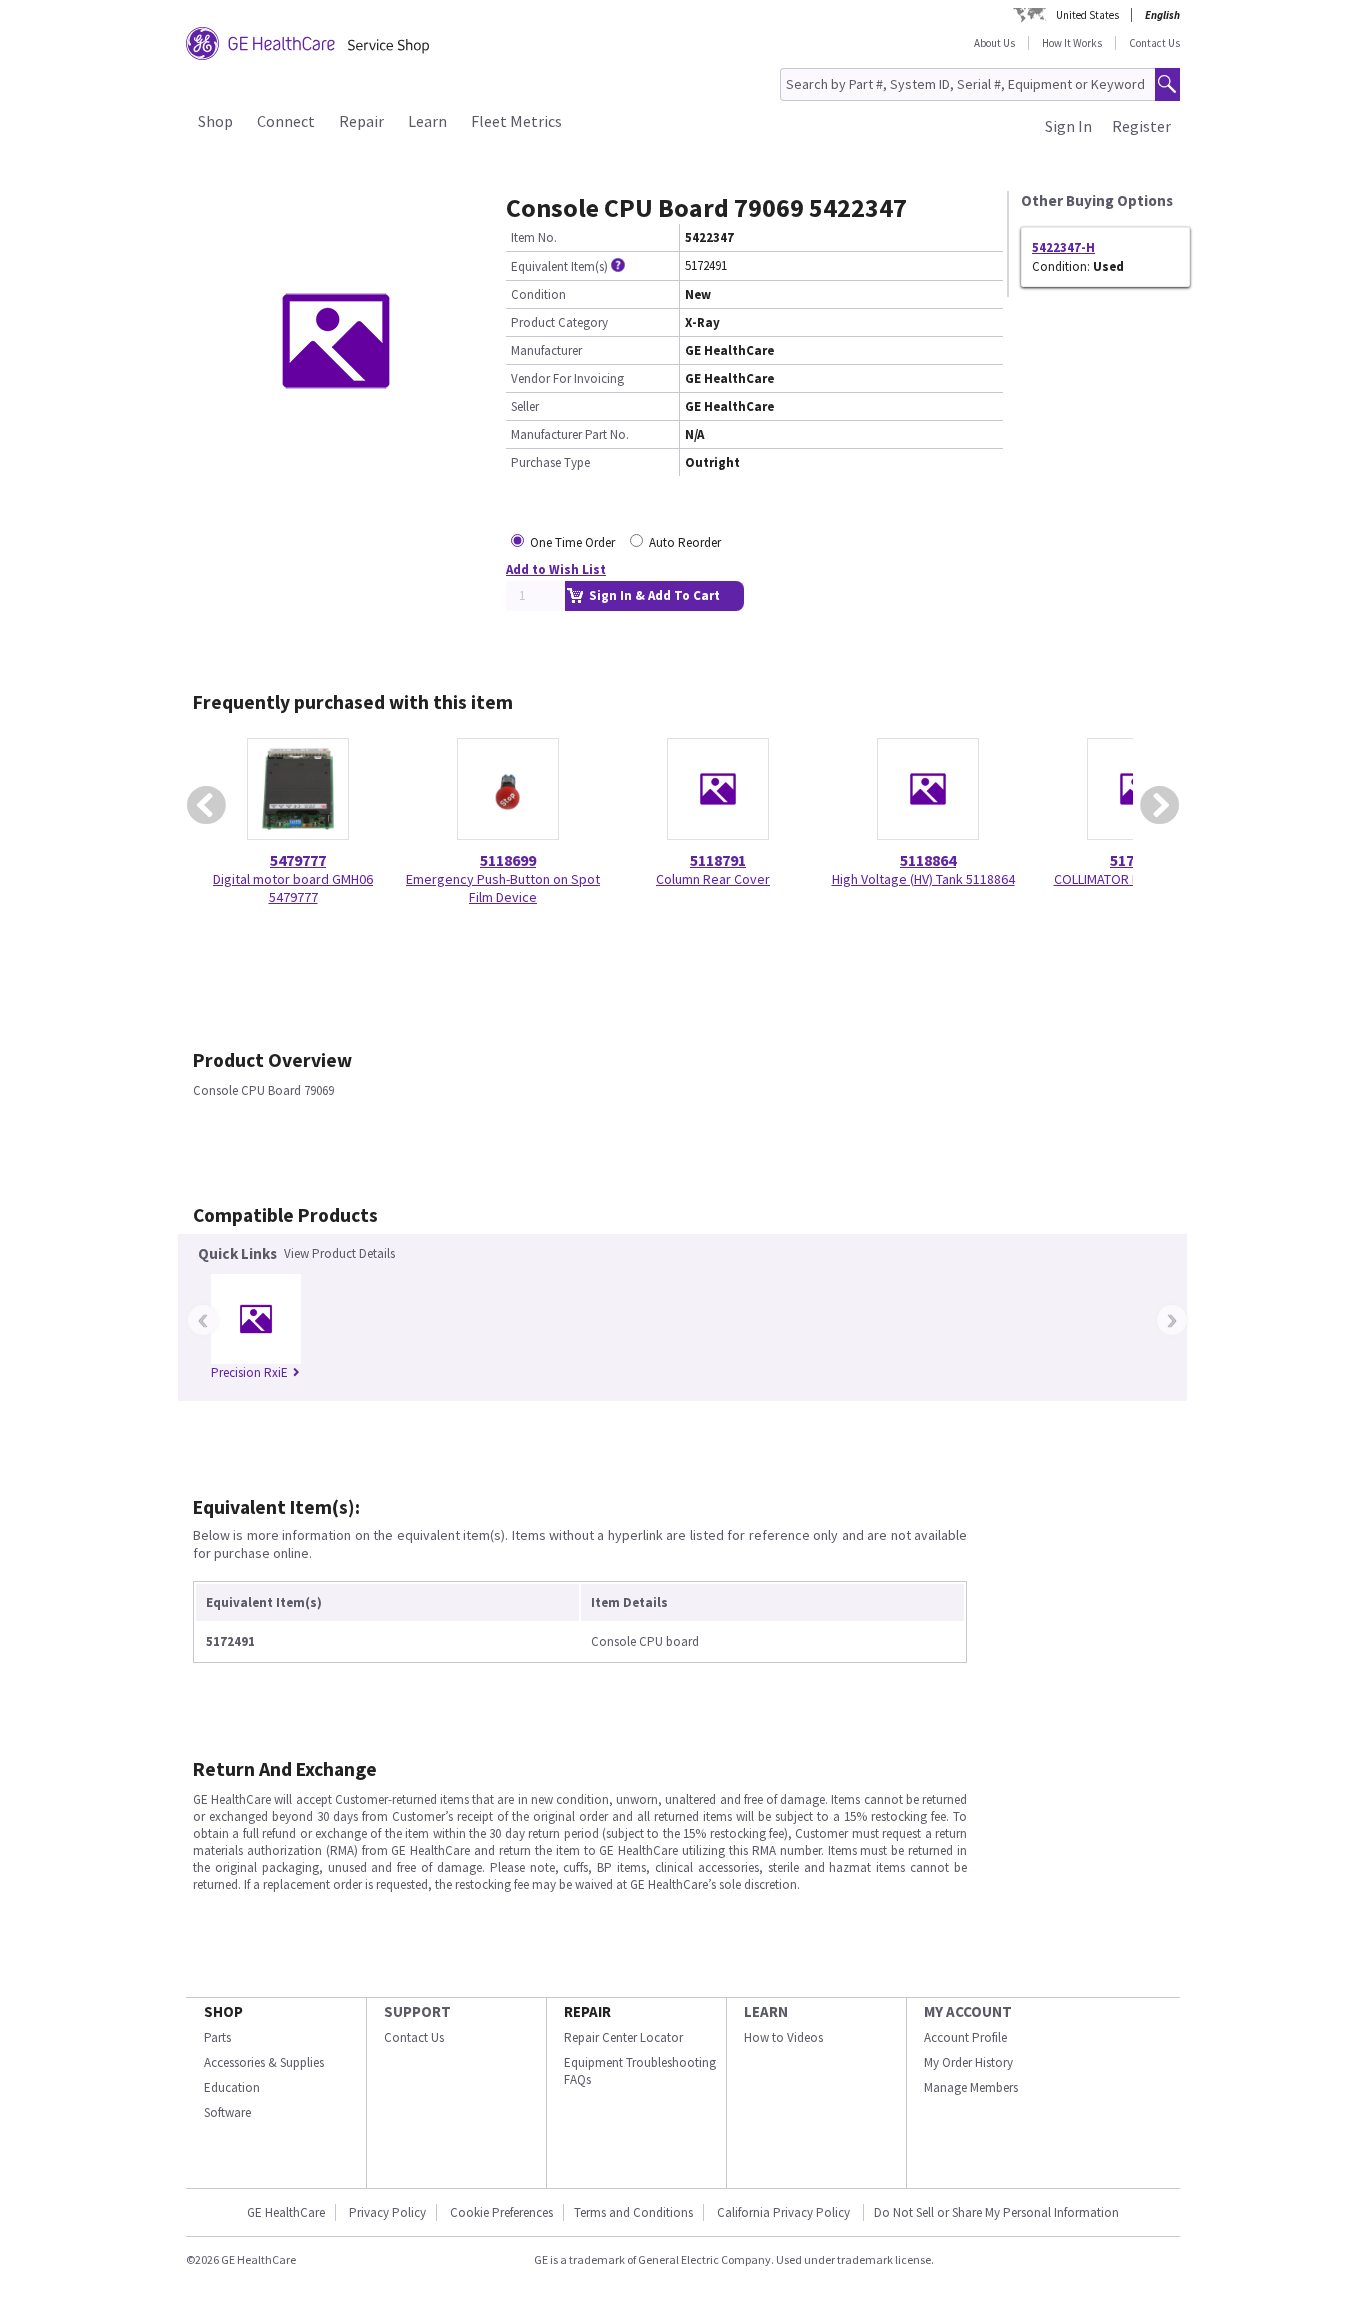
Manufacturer (546, 350)
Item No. (534, 237)
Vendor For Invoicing (567, 378)
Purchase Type (550, 462)
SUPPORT (417, 2011)
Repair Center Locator (623, 2037)
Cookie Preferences (501, 2212)
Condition (538, 294)
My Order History (968, 2062)
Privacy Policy (387, 2212)
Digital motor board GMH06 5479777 (293, 888)
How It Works (1072, 43)
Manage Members (971, 2087)
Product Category (559, 322)
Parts (217, 2037)
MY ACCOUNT (968, 2011)
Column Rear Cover (713, 879)
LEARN (766, 2011)
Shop (215, 121)
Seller (525, 406)
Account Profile (965, 2037)
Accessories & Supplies (264, 2062)
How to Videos (783, 2037)
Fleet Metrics (516, 121)
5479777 (298, 860)
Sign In (1068, 126)
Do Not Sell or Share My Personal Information (996, 2212)
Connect (286, 121)
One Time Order (572, 542)
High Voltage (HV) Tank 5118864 (923, 879)
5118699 (508, 860)
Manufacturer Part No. (570, 434)
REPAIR (587, 2011)
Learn (427, 121)
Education (232, 2087)
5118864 (928, 860)
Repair (361, 121)
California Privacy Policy (785, 2212)
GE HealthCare (286, 2212)
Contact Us (1154, 43)
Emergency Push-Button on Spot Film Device (503, 888)
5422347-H (1063, 247)
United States (1087, 15)
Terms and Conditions (633, 2212)
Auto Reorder (685, 542)
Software (227, 2112)
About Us (994, 43)
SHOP (223, 2011)
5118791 (718, 860)
